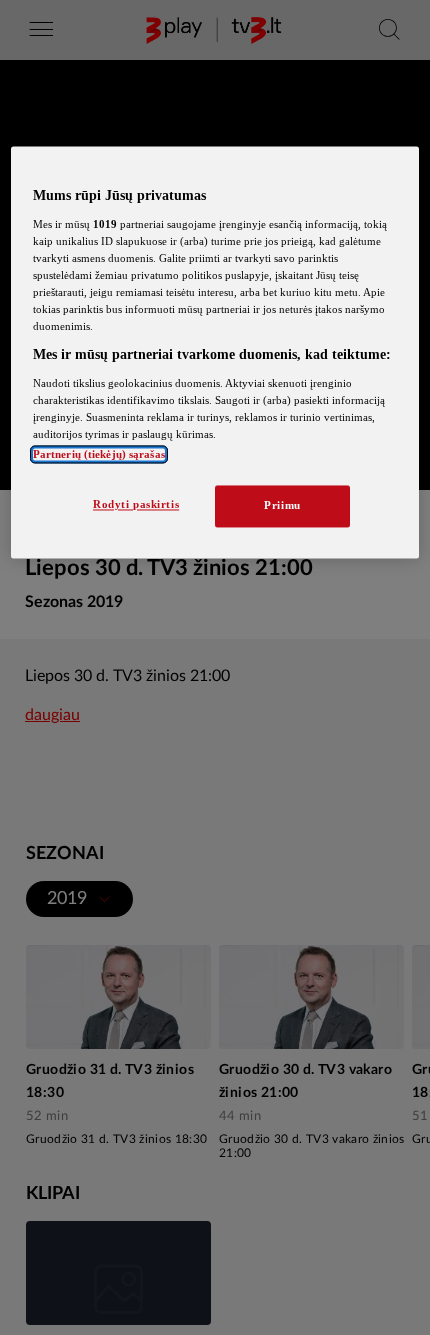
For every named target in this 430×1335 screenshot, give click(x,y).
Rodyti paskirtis (136, 505)
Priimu (282, 506)
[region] (215, 353)
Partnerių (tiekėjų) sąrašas (99, 455)
